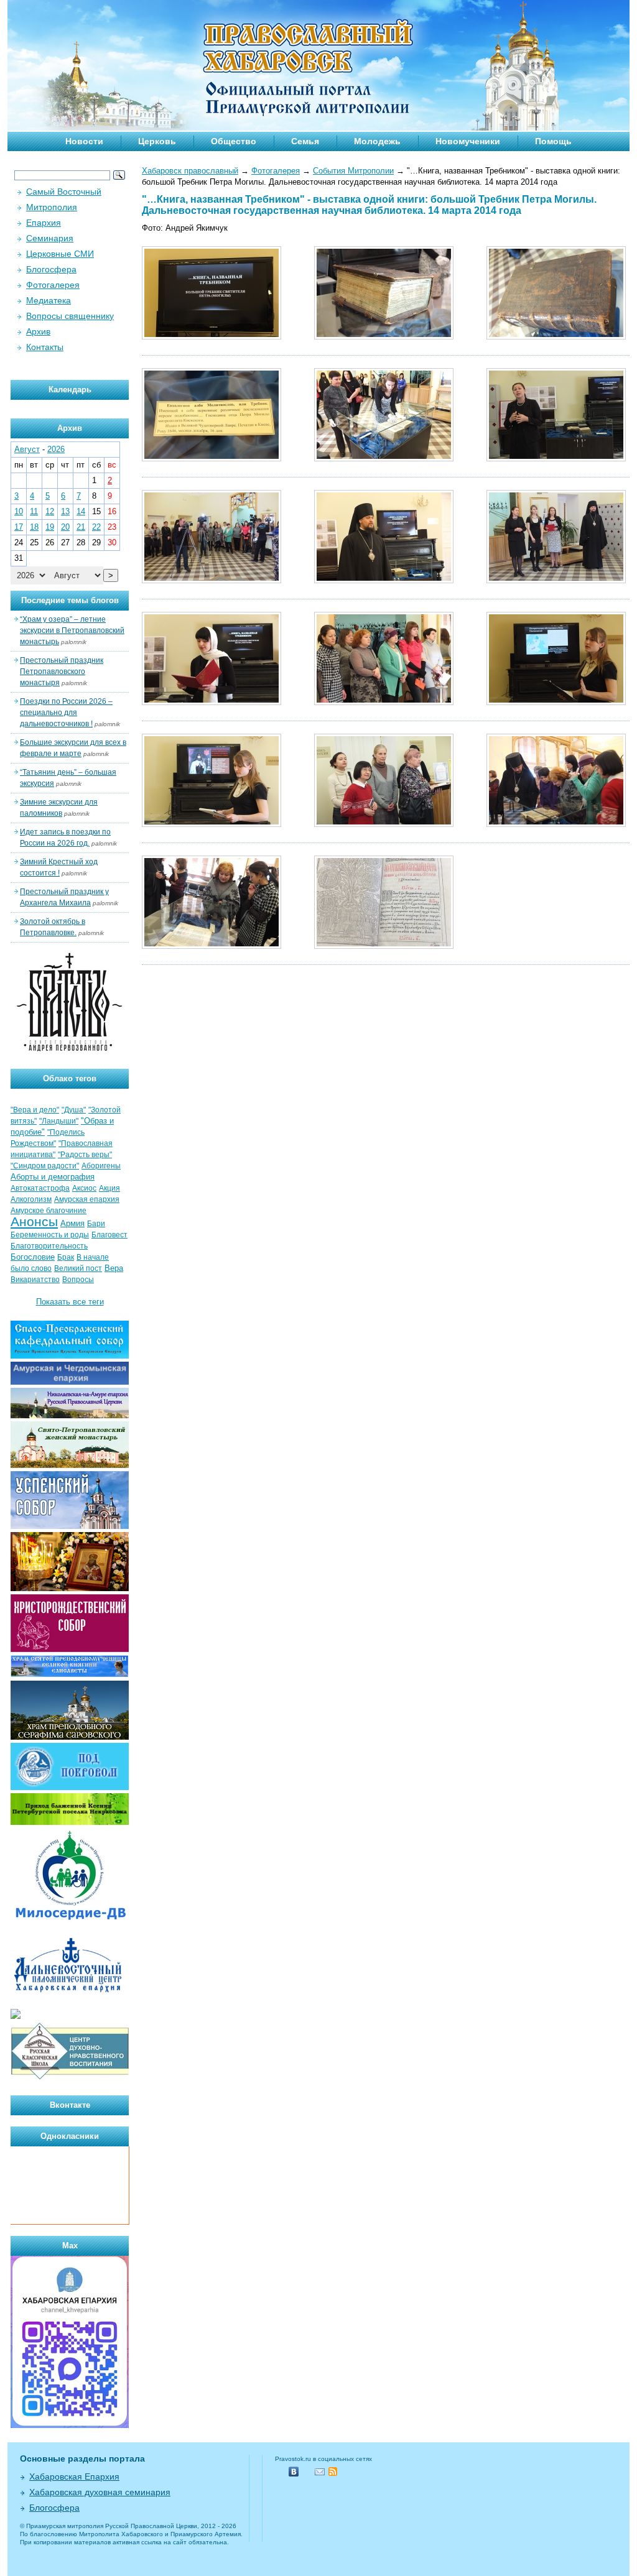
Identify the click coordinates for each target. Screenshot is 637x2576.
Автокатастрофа (40, 1188)
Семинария (50, 238)
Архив (38, 331)
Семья (305, 141)
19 (50, 527)
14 (81, 511)
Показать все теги (70, 1302)
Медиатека (49, 300)
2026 (56, 449)
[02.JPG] (384, 337)
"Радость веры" (85, 1155)
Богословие (33, 1257)
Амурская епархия (87, 1199)
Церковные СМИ (60, 254)
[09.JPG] (556, 580)
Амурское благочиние (49, 1211)
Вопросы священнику (70, 316)
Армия (72, 1223)
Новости (84, 141)
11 (34, 511)
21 (81, 527)
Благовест (109, 1235)
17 (19, 527)
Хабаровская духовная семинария (100, 2492)
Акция (109, 1188)
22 (96, 527)
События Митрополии (353, 171)
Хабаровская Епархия (74, 2477)
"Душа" (74, 1110)
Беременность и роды (50, 1235)
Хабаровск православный (190, 171)
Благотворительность (49, 1246)
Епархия (44, 223)
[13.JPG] (212, 824)
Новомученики (468, 141)
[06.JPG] (556, 459)
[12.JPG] (556, 702)
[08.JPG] (384, 580)
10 (19, 511)
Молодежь (377, 141)
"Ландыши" (59, 1121)
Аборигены (101, 1166)
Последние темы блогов (70, 600)
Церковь (157, 141)
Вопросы (78, 1280)
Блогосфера (51, 269)
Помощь (553, 141)
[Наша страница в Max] (70, 2425)
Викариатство (35, 1280)
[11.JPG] (384, 702)
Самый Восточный (64, 192)
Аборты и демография (53, 1177)
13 (65, 511)
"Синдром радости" (45, 1166)
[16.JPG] (212, 946)
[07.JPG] (212, 580)
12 (50, 511)
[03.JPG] (556, 337)
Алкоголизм (31, 1199)
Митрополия (52, 207)
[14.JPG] (384, 824)
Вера (114, 1268)
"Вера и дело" (35, 1110)
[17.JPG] (384, 946)
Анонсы (34, 1222)
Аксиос (84, 1188)
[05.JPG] (384, 459)
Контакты (45, 347)
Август (27, 449)
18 (34, 527)
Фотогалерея (276, 171)
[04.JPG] (212, 459)
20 (65, 527)
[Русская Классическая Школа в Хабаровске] (70, 2078)
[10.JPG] (212, 702)
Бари (96, 1224)
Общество (234, 141)
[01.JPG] (212, 337)
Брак (66, 1257)
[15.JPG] (556, 824)
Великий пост (78, 1268)
